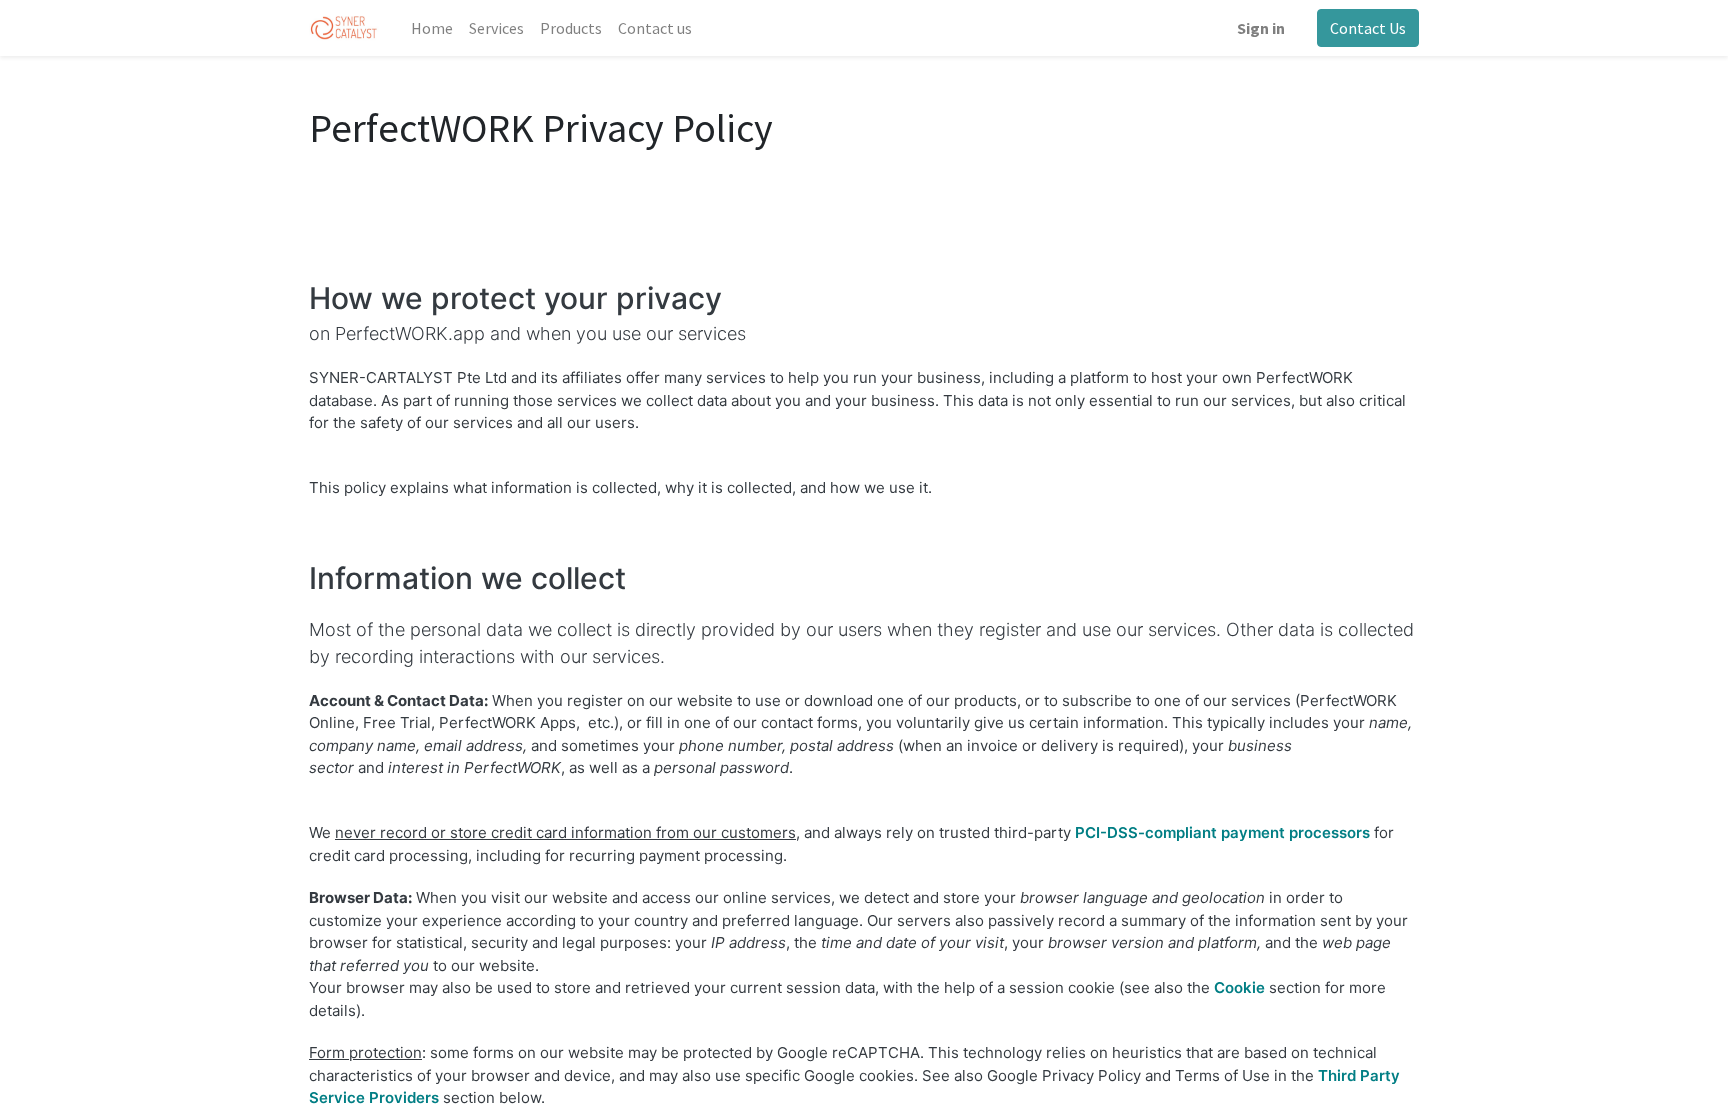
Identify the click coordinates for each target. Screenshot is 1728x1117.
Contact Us (1368, 28)
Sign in (1261, 28)
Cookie (1239, 987)
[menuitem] (432, 28)
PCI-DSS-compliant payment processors (1222, 832)
